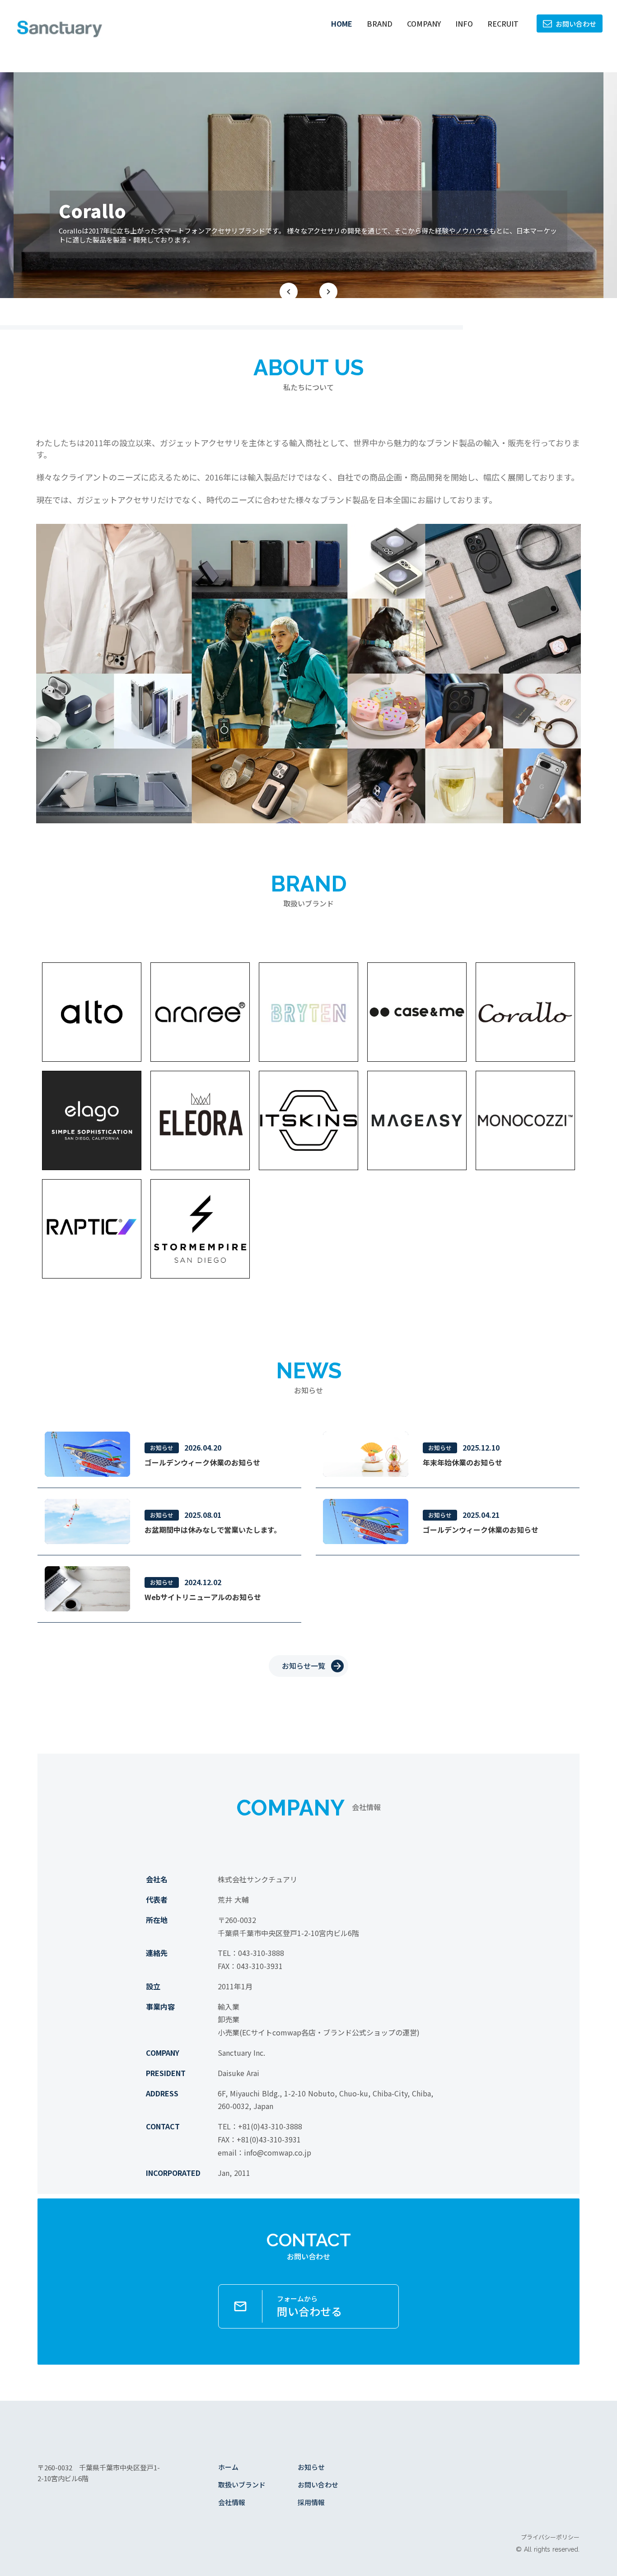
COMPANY (424, 23)
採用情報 (311, 2502)
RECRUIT (503, 23)
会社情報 (232, 2502)
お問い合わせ (318, 2485)
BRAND (380, 23)
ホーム (228, 2467)
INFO (464, 23)
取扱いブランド (242, 2485)
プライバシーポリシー (550, 2537)
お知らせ (311, 2467)
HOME (342, 23)
